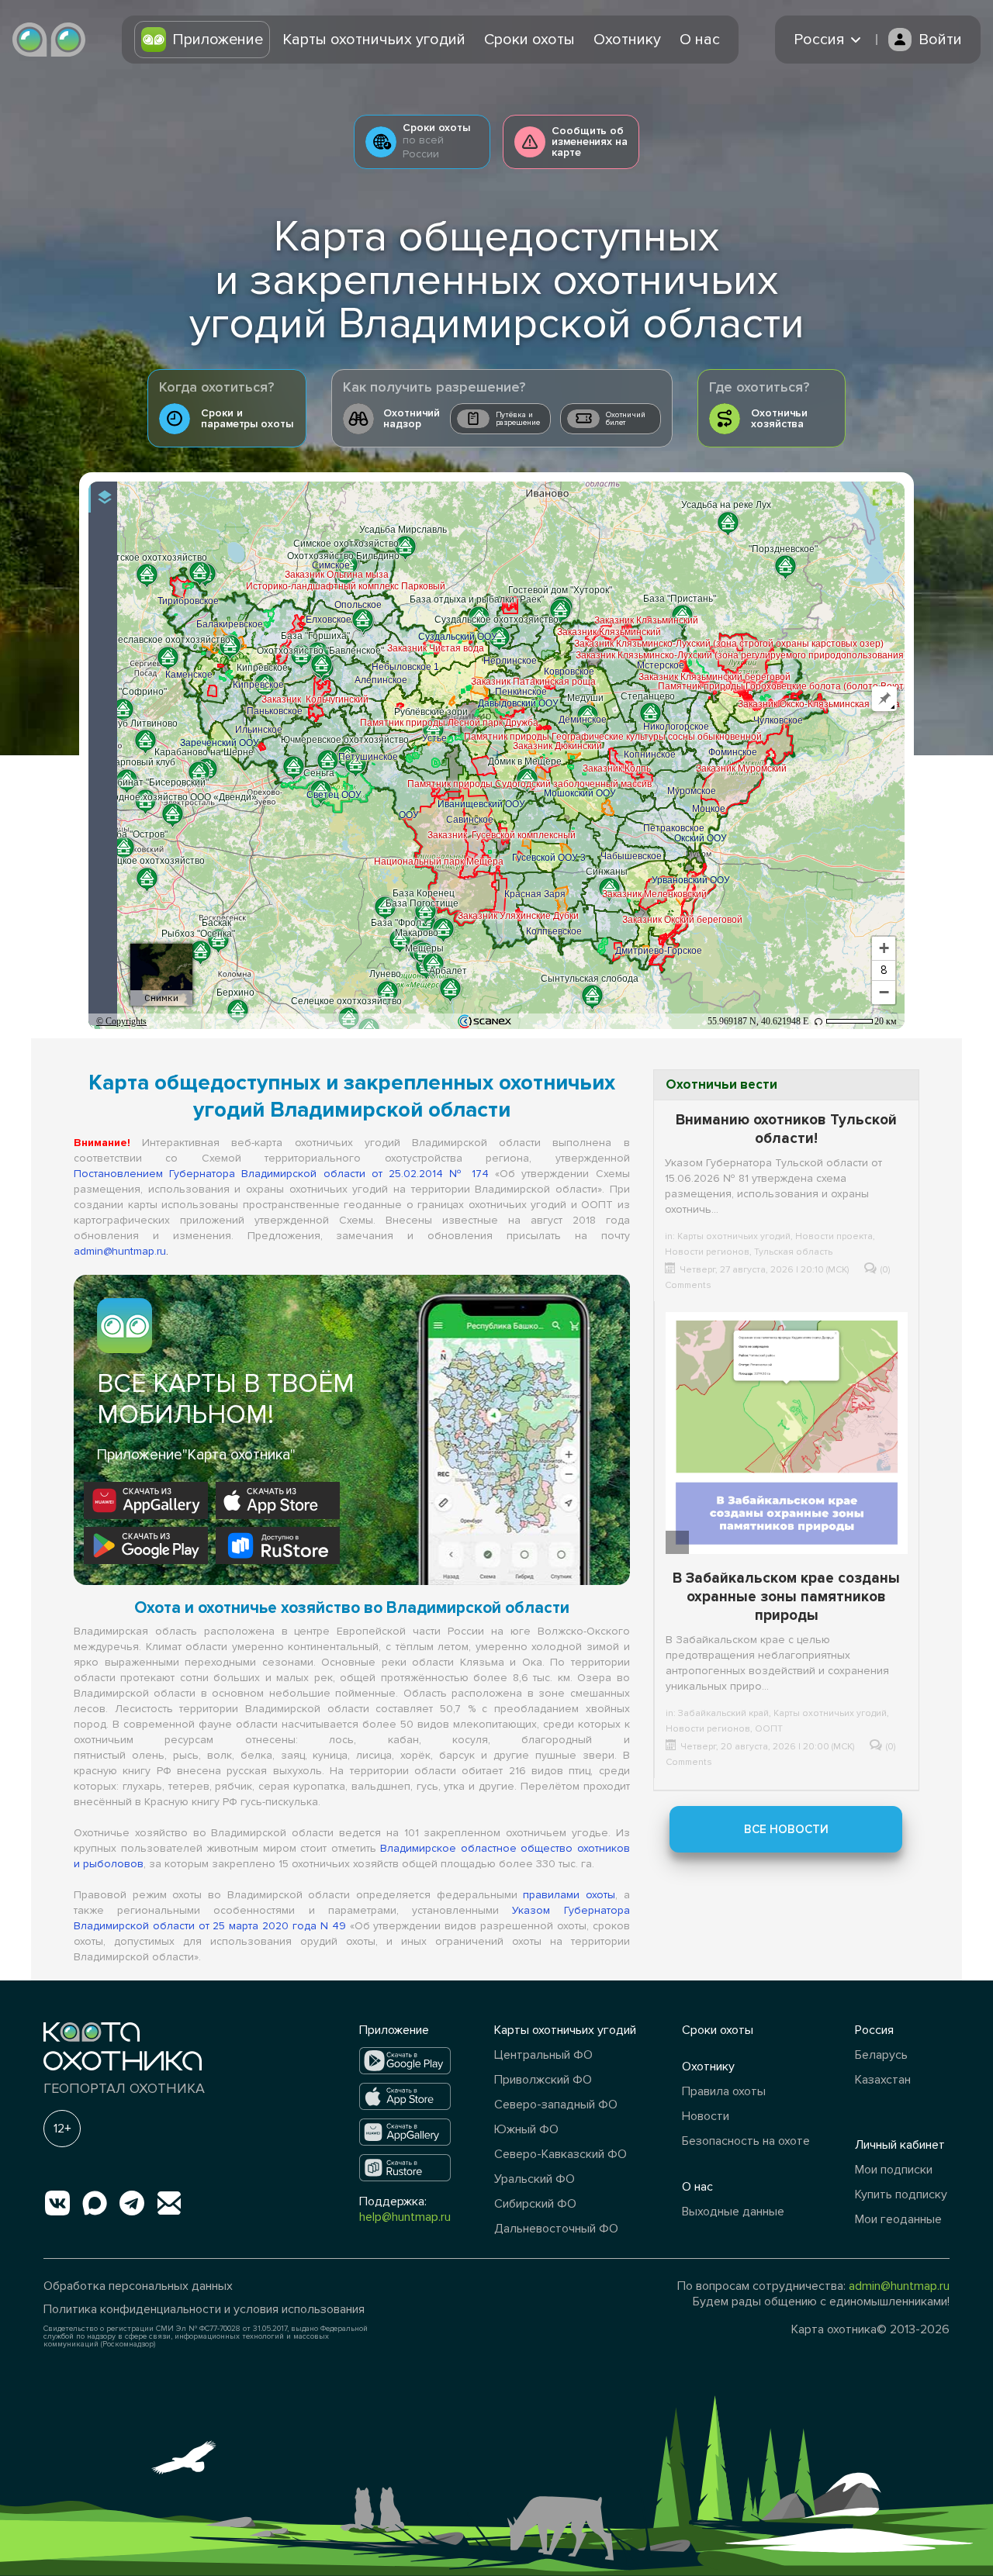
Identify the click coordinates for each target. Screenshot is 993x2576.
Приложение (218, 40)
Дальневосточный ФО (556, 2229)
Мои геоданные (898, 2219)
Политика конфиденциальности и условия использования (204, 2309)
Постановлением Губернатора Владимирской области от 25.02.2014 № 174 (281, 1174)
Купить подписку (901, 2194)
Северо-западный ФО (556, 2105)
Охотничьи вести (721, 1084)
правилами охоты (569, 1895)
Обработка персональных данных (138, 2286)
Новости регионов (707, 1252)
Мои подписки (894, 2170)
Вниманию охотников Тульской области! (786, 1129)
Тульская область (793, 1252)
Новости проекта (834, 1236)
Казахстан (883, 2080)
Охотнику (627, 40)
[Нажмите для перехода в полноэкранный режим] (882, 497)
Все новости (786, 1829)
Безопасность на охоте (746, 2141)
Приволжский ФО (543, 2080)
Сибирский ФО (535, 2204)
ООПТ (769, 1729)
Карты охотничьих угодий (374, 40)
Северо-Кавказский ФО (561, 2154)
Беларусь (881, 2055)
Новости (706, 2116)
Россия (874, 2030)
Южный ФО (526, 2129)
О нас (700, 40)
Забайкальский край (723, 1713)
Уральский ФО (535, 2179)
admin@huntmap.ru (120, 1251)
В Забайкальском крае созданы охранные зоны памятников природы (786, 1597)
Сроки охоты (529, 40)
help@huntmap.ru (405, 2217)
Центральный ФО (543, 2055)
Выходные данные (733, 2212)
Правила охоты (724, 2091)
